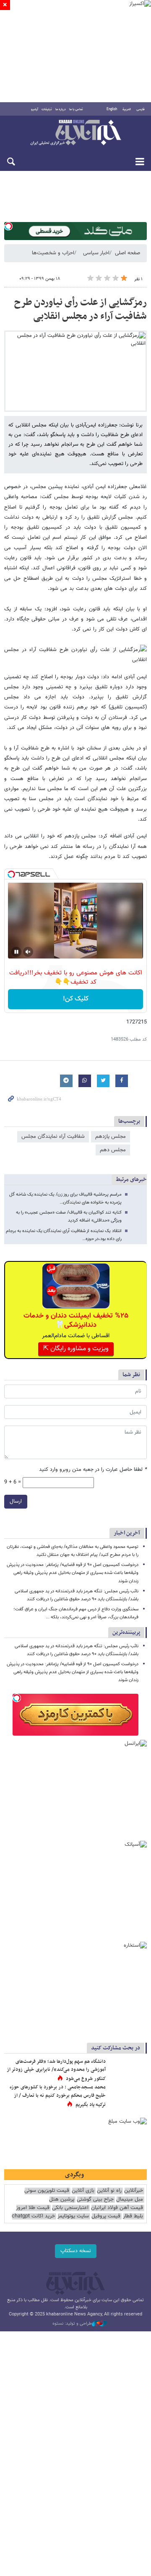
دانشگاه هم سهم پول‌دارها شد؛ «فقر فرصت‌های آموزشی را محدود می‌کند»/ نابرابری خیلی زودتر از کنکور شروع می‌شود (56, 2070)
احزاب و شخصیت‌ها (53, 253)
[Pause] (16, 952)
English (112, 109)
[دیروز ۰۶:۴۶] (128, 2070)
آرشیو (35, 109)
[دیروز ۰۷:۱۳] (128, 2096)
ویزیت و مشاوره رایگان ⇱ (76, 1349)
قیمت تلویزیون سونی (47, 2191)
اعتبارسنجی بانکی (70, 2208)
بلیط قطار (133, 2216)
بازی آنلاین (83, 2191)
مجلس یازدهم (111, 1137)
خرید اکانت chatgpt (33, 2216)
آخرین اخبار (127, 1533)
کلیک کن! (76, 999)
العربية (127, 109)
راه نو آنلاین (109, 2191)
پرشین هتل (62, 2200)
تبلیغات (47, 109)
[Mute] (28, 952)
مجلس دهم (113, 1150)
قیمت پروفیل (106, 2216)
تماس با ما (76, 109)
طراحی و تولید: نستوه (72, 2324)
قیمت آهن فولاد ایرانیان (117, 2208)
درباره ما (61, 109)
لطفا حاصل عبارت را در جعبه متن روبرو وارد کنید (93, 1470)
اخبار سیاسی (96, 253)
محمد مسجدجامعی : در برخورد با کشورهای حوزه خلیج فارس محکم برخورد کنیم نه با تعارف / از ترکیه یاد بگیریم (58, 2096)
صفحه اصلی (128, 253)
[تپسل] (8, 226)
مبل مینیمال (130, 2200)
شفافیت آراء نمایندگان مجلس (53, 1137)
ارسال (16, 1501)
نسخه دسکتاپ (76, 2251)
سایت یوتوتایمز (73, 2216)
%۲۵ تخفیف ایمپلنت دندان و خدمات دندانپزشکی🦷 (76, 1320)
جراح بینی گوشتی (95, 2200)
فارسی (141, 109)
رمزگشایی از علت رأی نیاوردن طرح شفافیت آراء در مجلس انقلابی (81, 310)
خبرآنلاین (75, 133)
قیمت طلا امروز (33, 2208)
